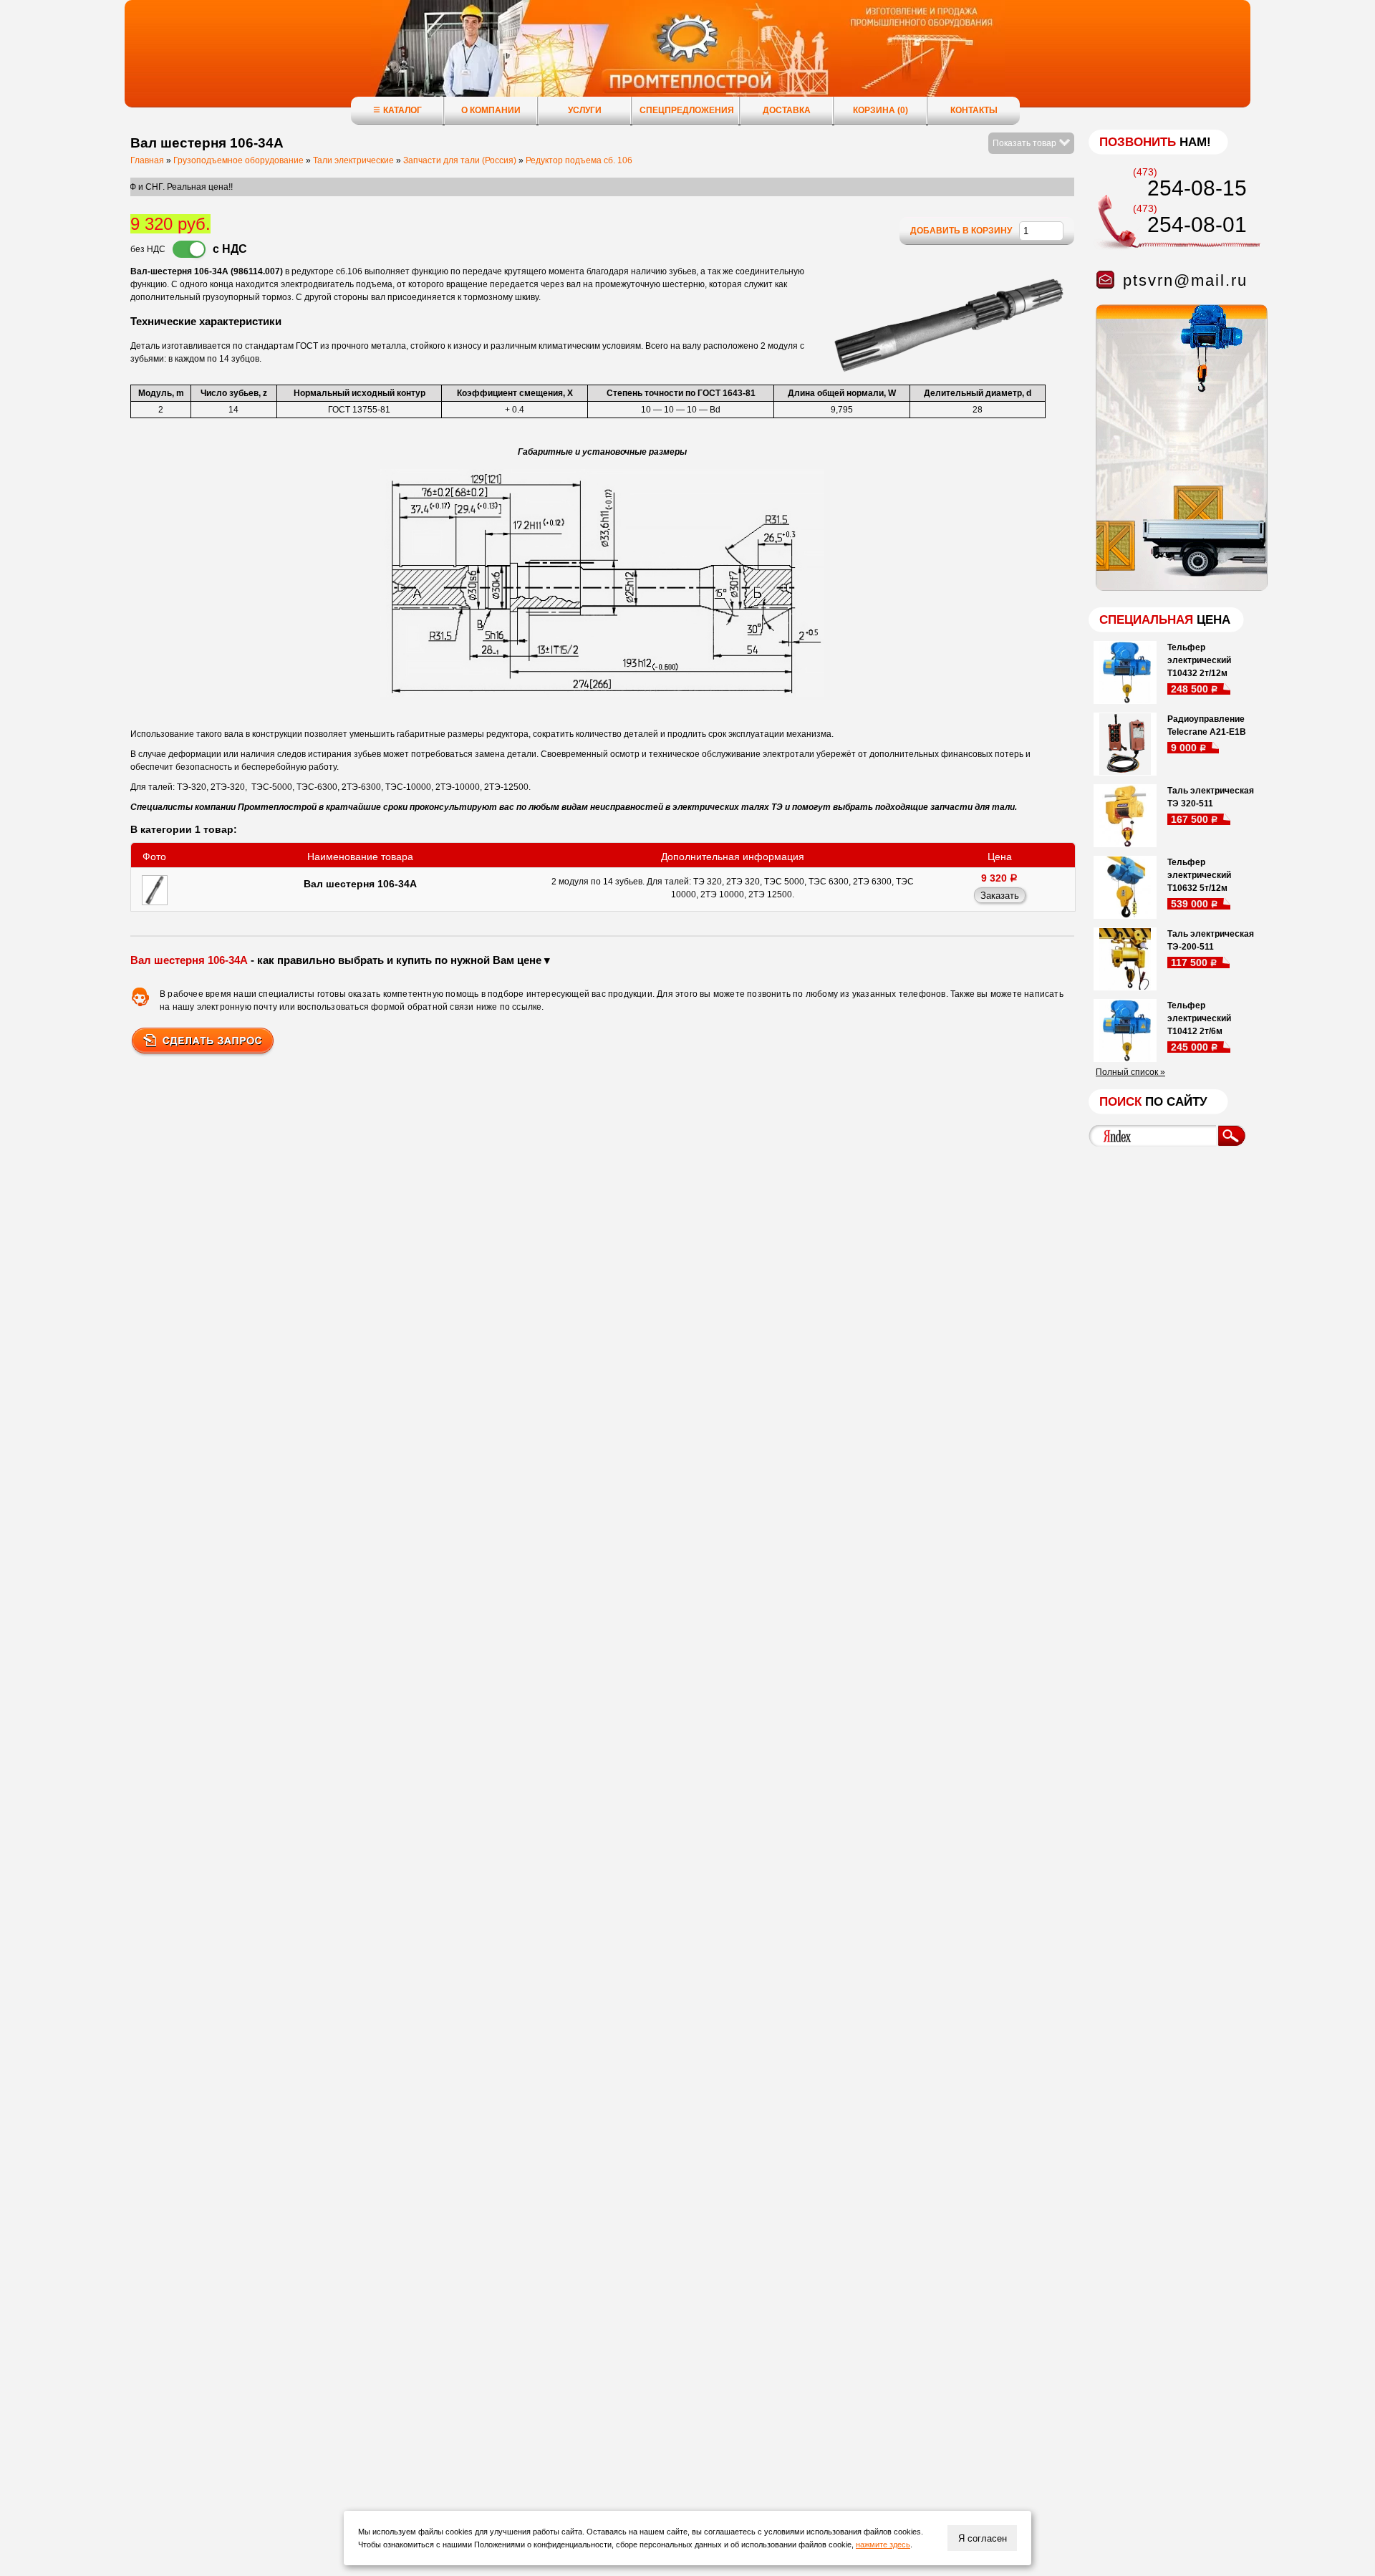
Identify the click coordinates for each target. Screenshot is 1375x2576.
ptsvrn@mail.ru (1185, 280)
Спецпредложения (687, 110)
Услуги (585, 110)
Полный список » (1130, 1072)
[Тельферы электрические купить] (1178, 588)
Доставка (787, 110)
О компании (491, 110)
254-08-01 (1197, 225)
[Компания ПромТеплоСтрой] (687, 61)
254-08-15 (1197, 188)
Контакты (974, 110)
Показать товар (1026, 143)
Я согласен (983, 2538)
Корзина (881, 110)
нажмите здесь (883, 2544)
